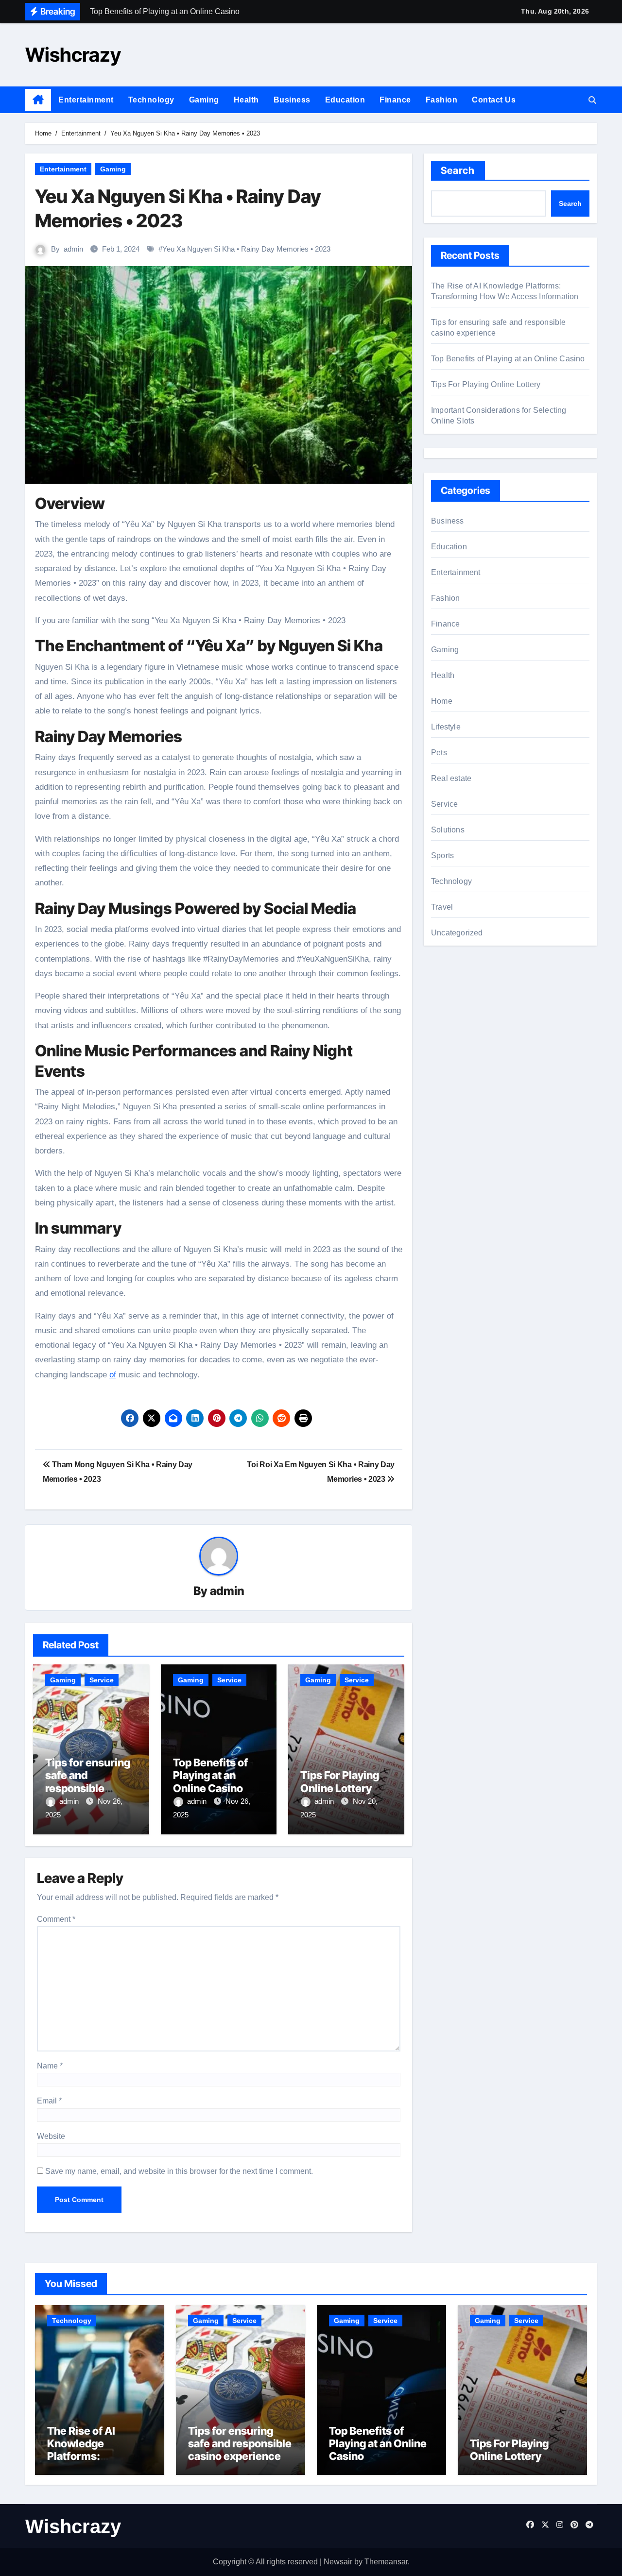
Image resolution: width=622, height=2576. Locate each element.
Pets (439, 753)
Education (345, 100)
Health (246, 100)
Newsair (338, 2562)
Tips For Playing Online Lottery (340, 1781)
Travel (442, 907)
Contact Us (494, 100)
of (113, 1375)
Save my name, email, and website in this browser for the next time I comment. (179, 2171)
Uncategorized (457, 933)
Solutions (448, 830)
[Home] (38, 100)
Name (50, 2066)
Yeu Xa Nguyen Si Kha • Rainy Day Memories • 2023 (246, 249)
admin (73, 249)
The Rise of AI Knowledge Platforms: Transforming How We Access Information (94, 2463)
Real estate (451, 778)
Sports (442, 856)
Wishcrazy (73, 55)
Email (49, 2101)
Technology (151, 100)
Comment (56, 1919)
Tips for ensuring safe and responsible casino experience (88, 1788)
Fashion (442, 100)
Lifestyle (446, 727)
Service (102, 1680)
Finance (395, 100)
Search (458, 170)
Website (51, 2136)
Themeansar (386, 2562)
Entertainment (86, 100)
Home (442, 701)
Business (292, 100)
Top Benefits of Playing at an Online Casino (210, 1775)
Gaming (204, 100)
